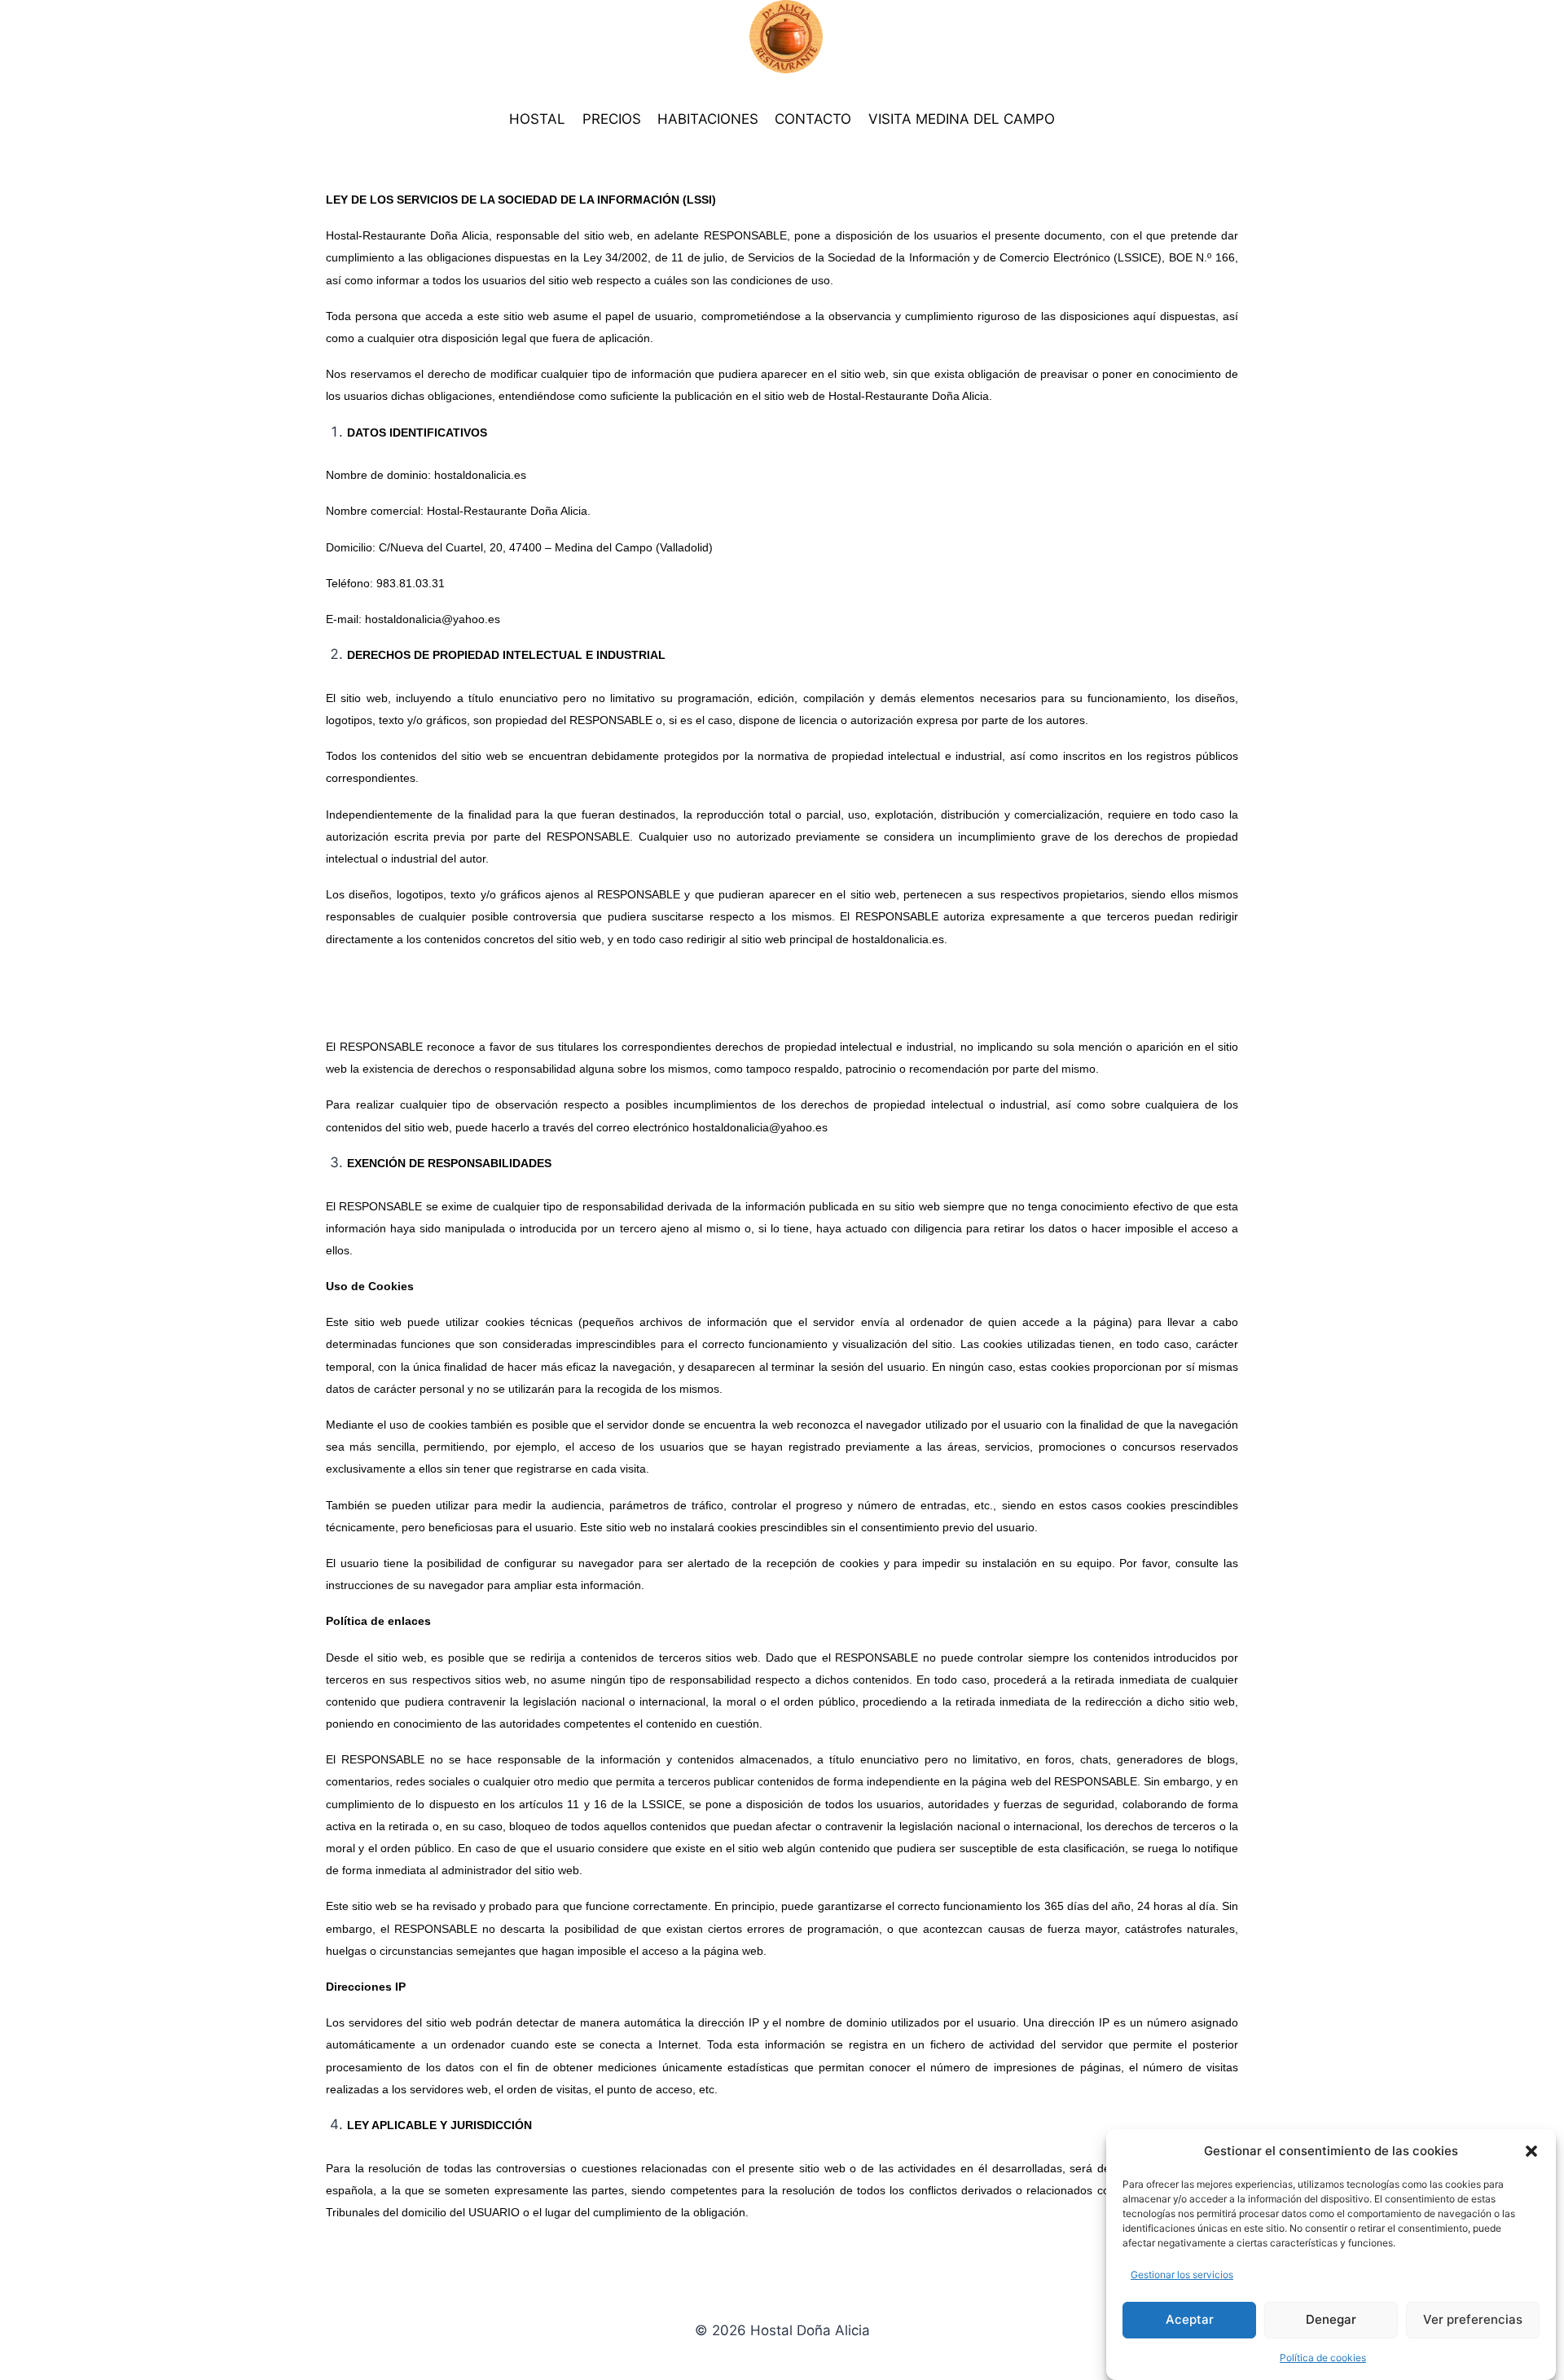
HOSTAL (537, 119)
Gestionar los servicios (1182, 2275)
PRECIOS (612, 119)
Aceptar (1190, 2319)
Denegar (1331, 2319)
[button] (1531, 2151)
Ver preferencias (1473, 2319)
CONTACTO (813, 119)
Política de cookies (1323, 2358)
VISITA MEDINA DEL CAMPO (962, 119)
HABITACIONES (708, 119)
